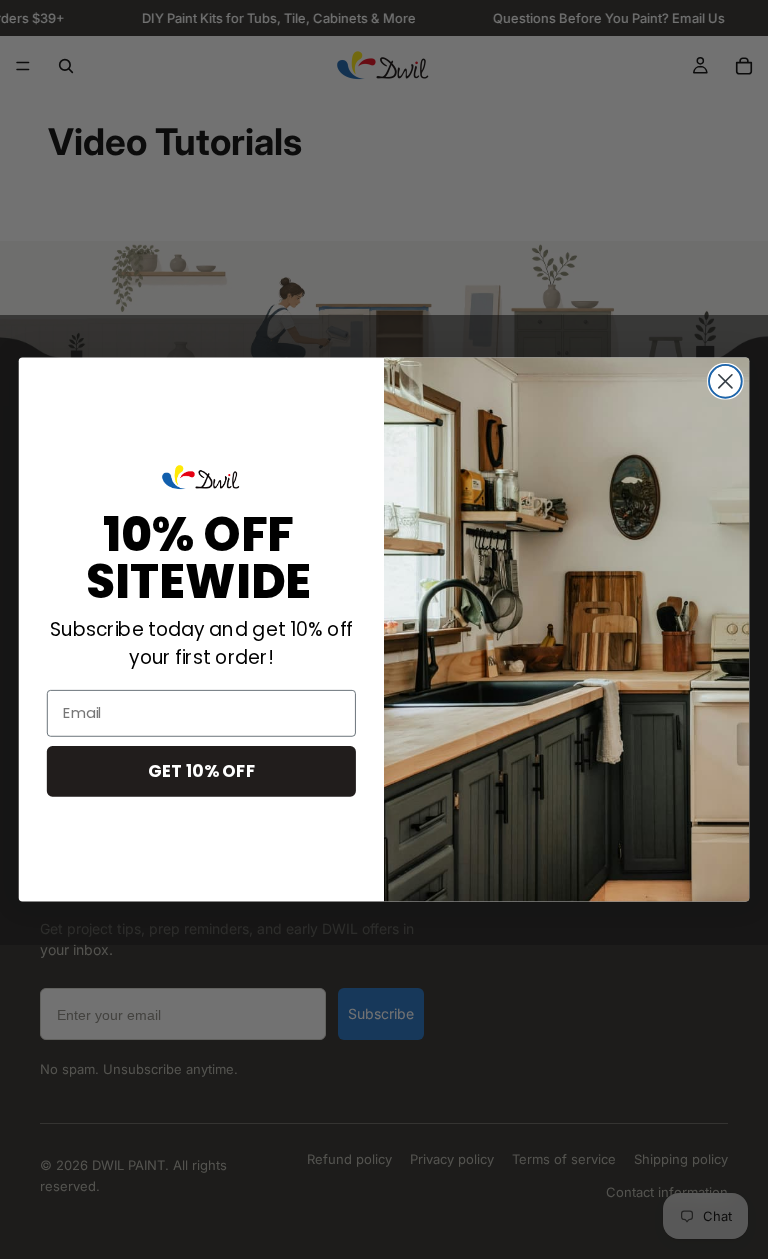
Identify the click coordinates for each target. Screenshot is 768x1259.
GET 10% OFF (202, 770)
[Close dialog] (725, 381)
